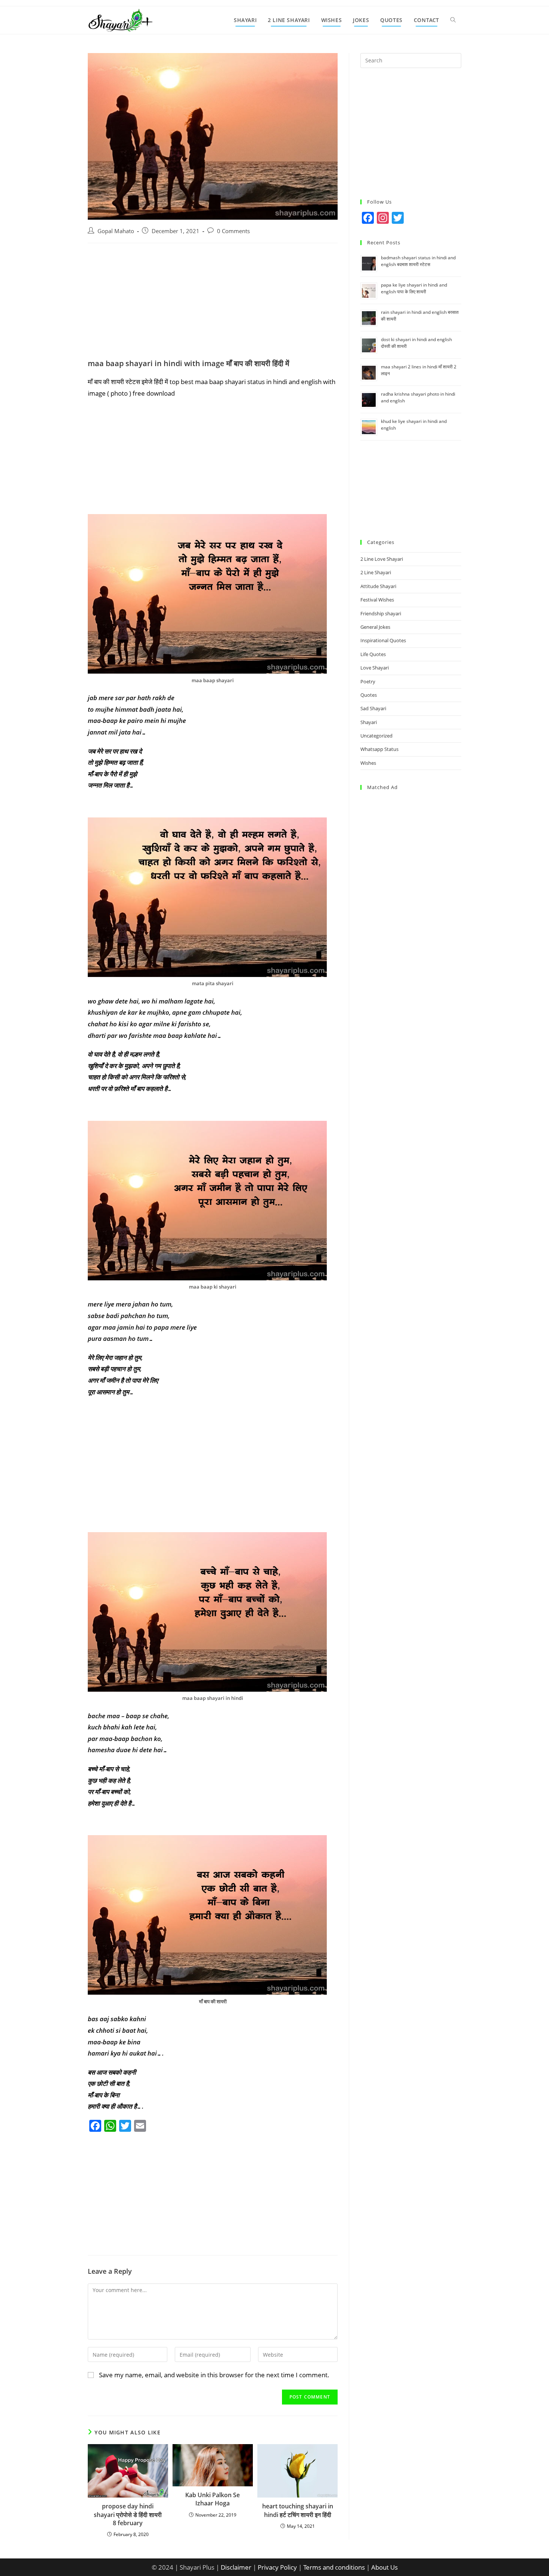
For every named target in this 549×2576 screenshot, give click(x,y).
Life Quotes (373, 654)
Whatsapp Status (379, 749)
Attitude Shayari (378, 586)
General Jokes (375, 627)
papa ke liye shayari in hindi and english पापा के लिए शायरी (414, 288)
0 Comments (233, 231)
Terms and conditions (334, 2567)
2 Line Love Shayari (382, 559)
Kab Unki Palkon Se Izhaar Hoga (213, 2499)
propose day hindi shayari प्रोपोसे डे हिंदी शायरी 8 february (128, 2515)
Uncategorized (376, 736)
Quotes (369, 695)
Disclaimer (236, 2567)
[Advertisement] (213, 303)
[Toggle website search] (453, 20)
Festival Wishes (377, 600)
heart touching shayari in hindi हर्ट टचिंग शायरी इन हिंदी (298, 2510)
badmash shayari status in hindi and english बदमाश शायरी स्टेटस (418, 261)
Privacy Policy (277, 2567)
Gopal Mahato (116, 231)
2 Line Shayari (376, 572)
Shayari (369, 722)
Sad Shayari (373, 708)
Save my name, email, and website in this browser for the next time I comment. (214, 2375)
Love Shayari (375, 668)
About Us (384, 2567)
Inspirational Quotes (383, 640)
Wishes (368, 763)
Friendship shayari (381, 613)
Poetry (368, 681)
